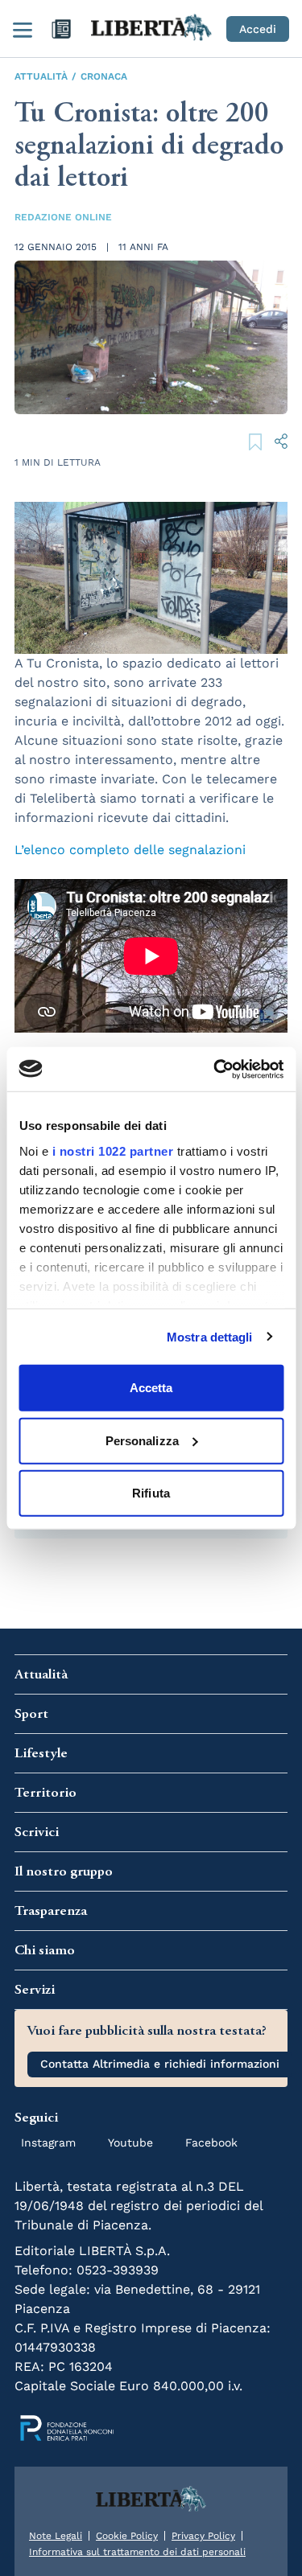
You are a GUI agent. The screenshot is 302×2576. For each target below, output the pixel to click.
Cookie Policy (127, 2536)
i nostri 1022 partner (112, 1150)
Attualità (41, 76)
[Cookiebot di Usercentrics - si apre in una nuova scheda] (215, 1069)
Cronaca (104, 76)
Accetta (151, 1388)
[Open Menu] (23, 29)
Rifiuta (151, 1493)
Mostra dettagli (210, 1336)
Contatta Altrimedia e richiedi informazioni (160, 2064)
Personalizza (142, 1440)
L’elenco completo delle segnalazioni (130, 850)
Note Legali (56, 2536)
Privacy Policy (203, 2536)
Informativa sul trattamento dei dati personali (137, 2552)
